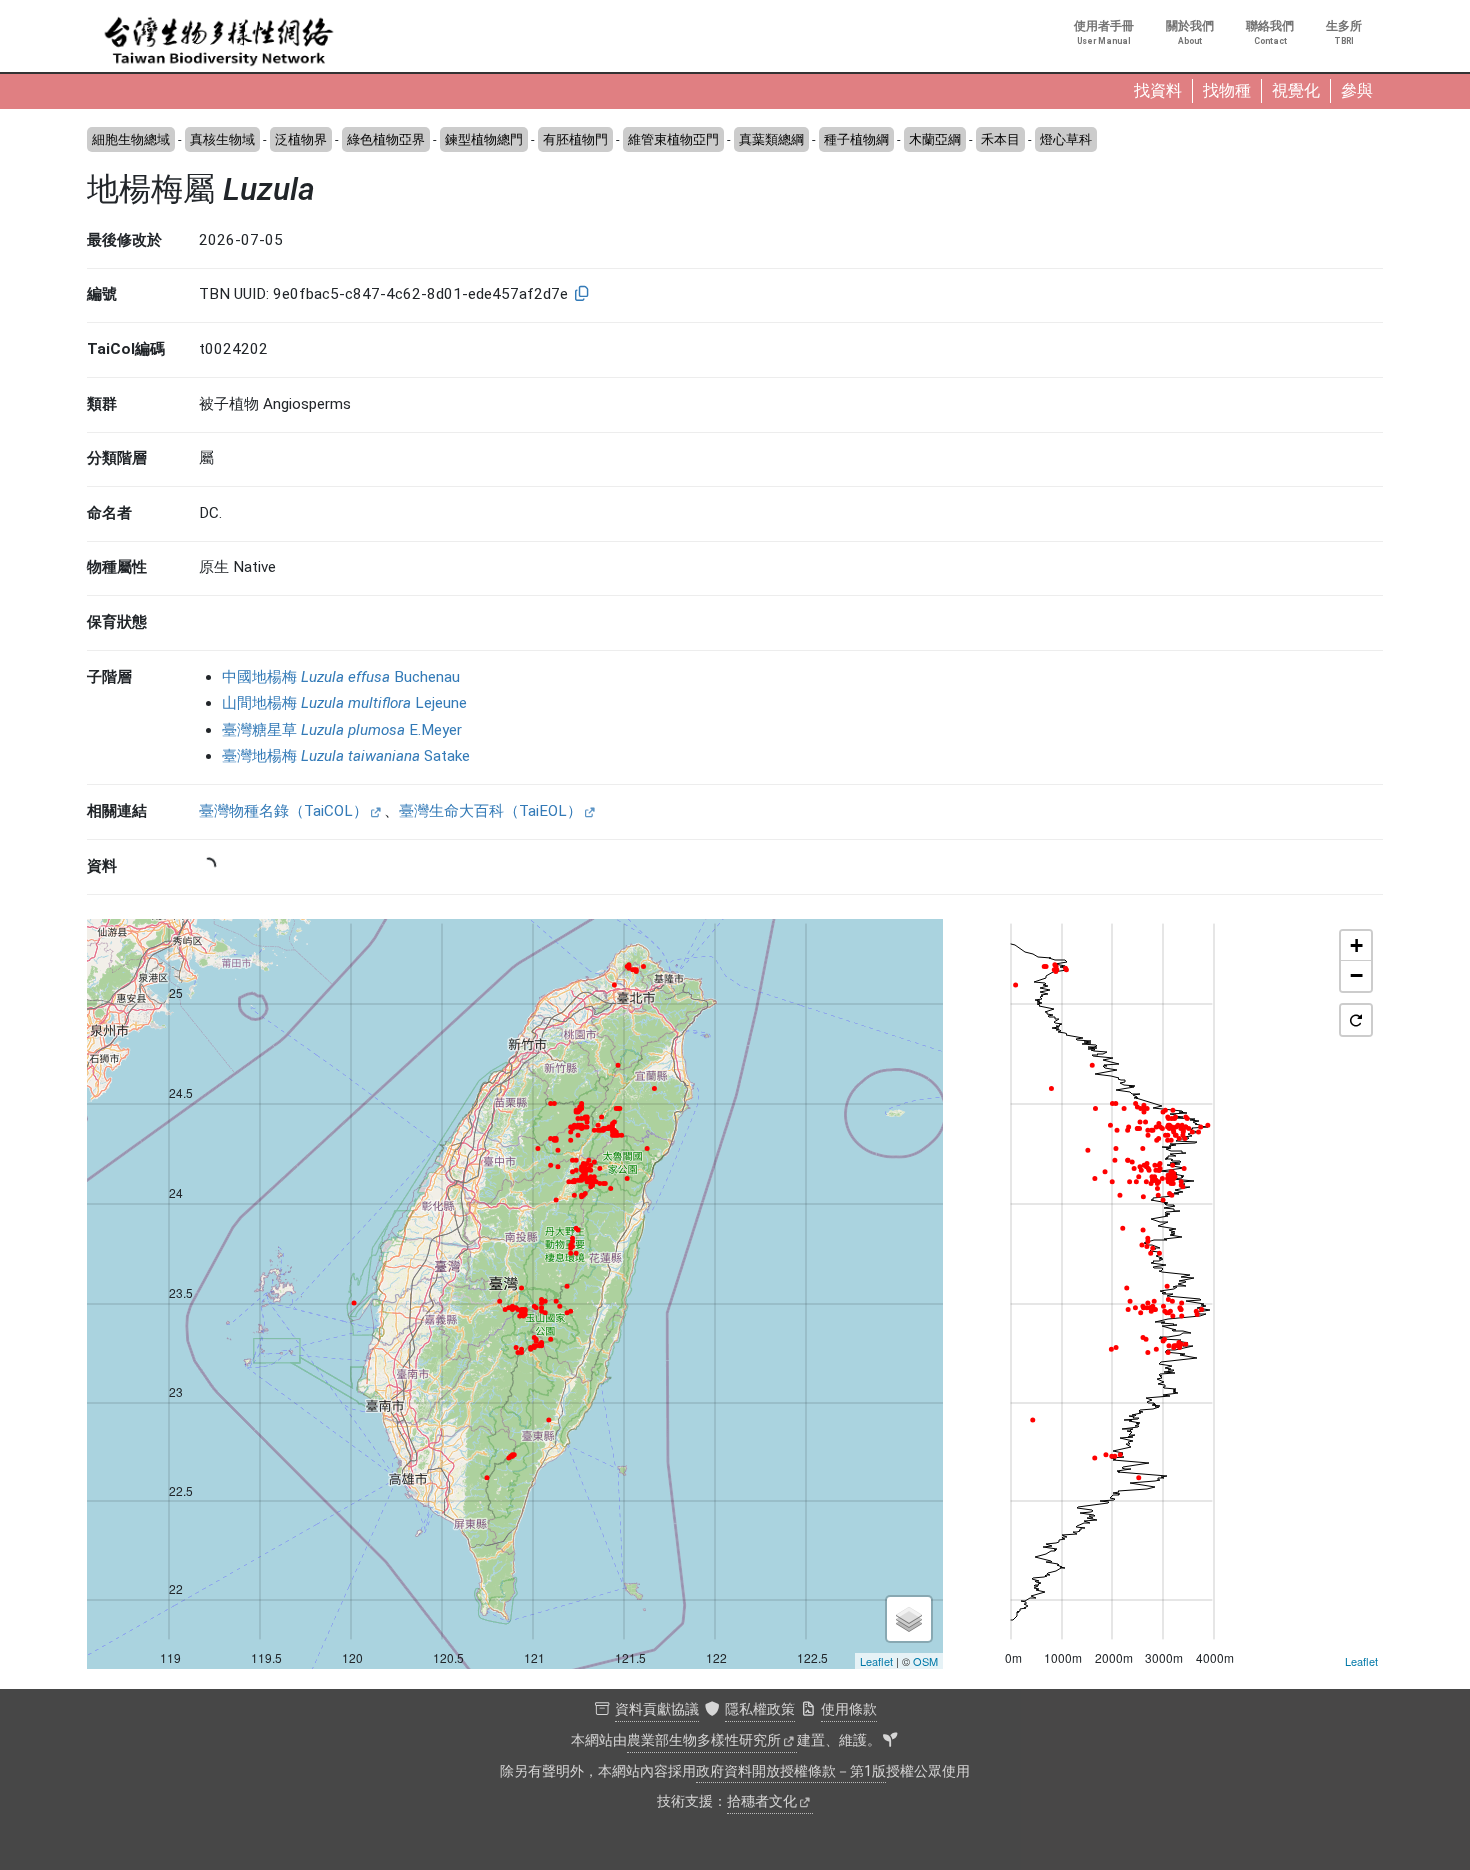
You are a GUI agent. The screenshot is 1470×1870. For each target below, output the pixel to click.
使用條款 (849, 1709)
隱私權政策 (760, 1709)
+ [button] (1356, 945)
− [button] (1356, 975)
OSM (925, 1661)
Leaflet (876, 1661)
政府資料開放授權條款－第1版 (791, 1771)
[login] (890, 1741)
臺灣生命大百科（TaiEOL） (490, 811)
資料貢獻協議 (657, 1709)
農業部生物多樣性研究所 (704, 1740)
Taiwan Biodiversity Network (219, 42)
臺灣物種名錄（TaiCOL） (283, 811)
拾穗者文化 (762, 1801)
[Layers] (909, 1619)
